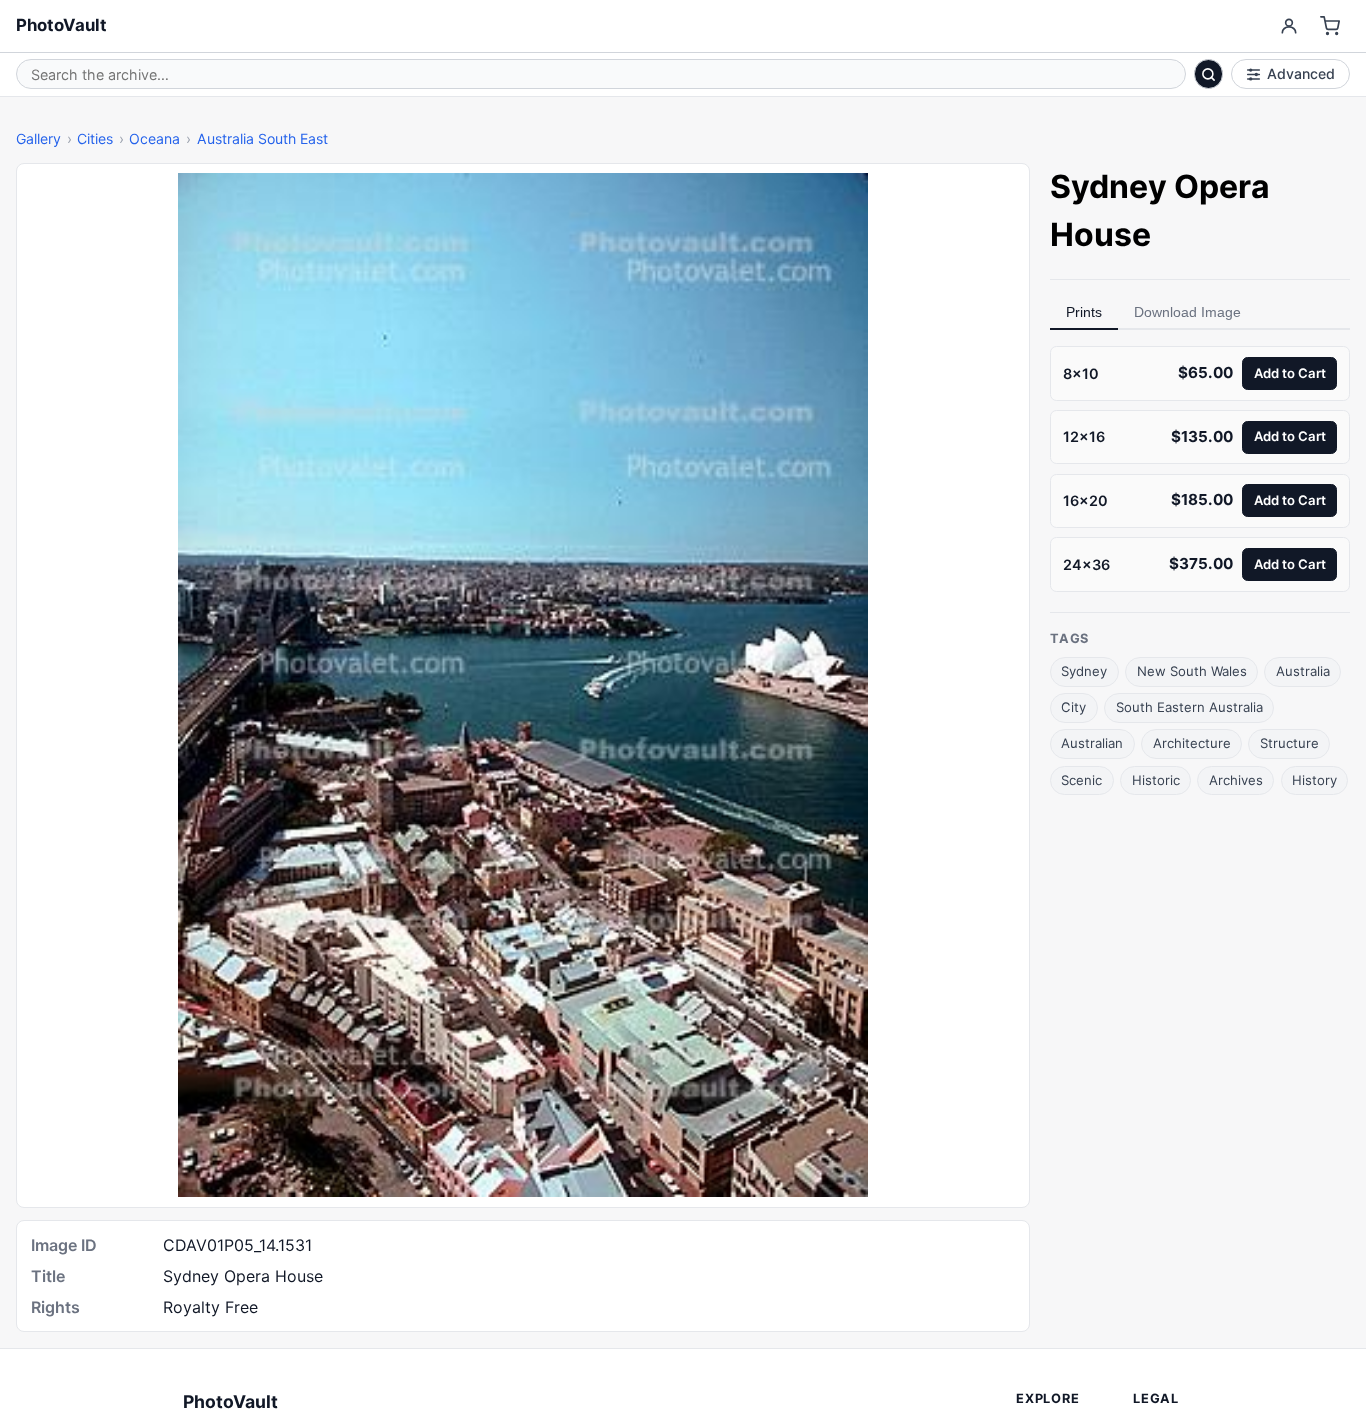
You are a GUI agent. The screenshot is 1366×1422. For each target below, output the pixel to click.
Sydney (1084, 671)
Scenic (1081, 779)
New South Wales (1192, 671)
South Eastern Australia (1189, 707)
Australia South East (262, 138)
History (1314, 779)
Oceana (154, 138)
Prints (1084, 312)
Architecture (1192, 743)
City (1073, 707)
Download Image (1187, 312)
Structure (1289, 743)
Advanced (1301, 73)
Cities (95, 138)
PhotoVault (61, 25)
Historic (1156, 779)
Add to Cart (1290, 372)
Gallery (38, 138)
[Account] (1288, 26)
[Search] (1209, 74)
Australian (1092, 743)
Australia (1303, 671)
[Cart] (1330, 26)
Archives (1236, 779)
